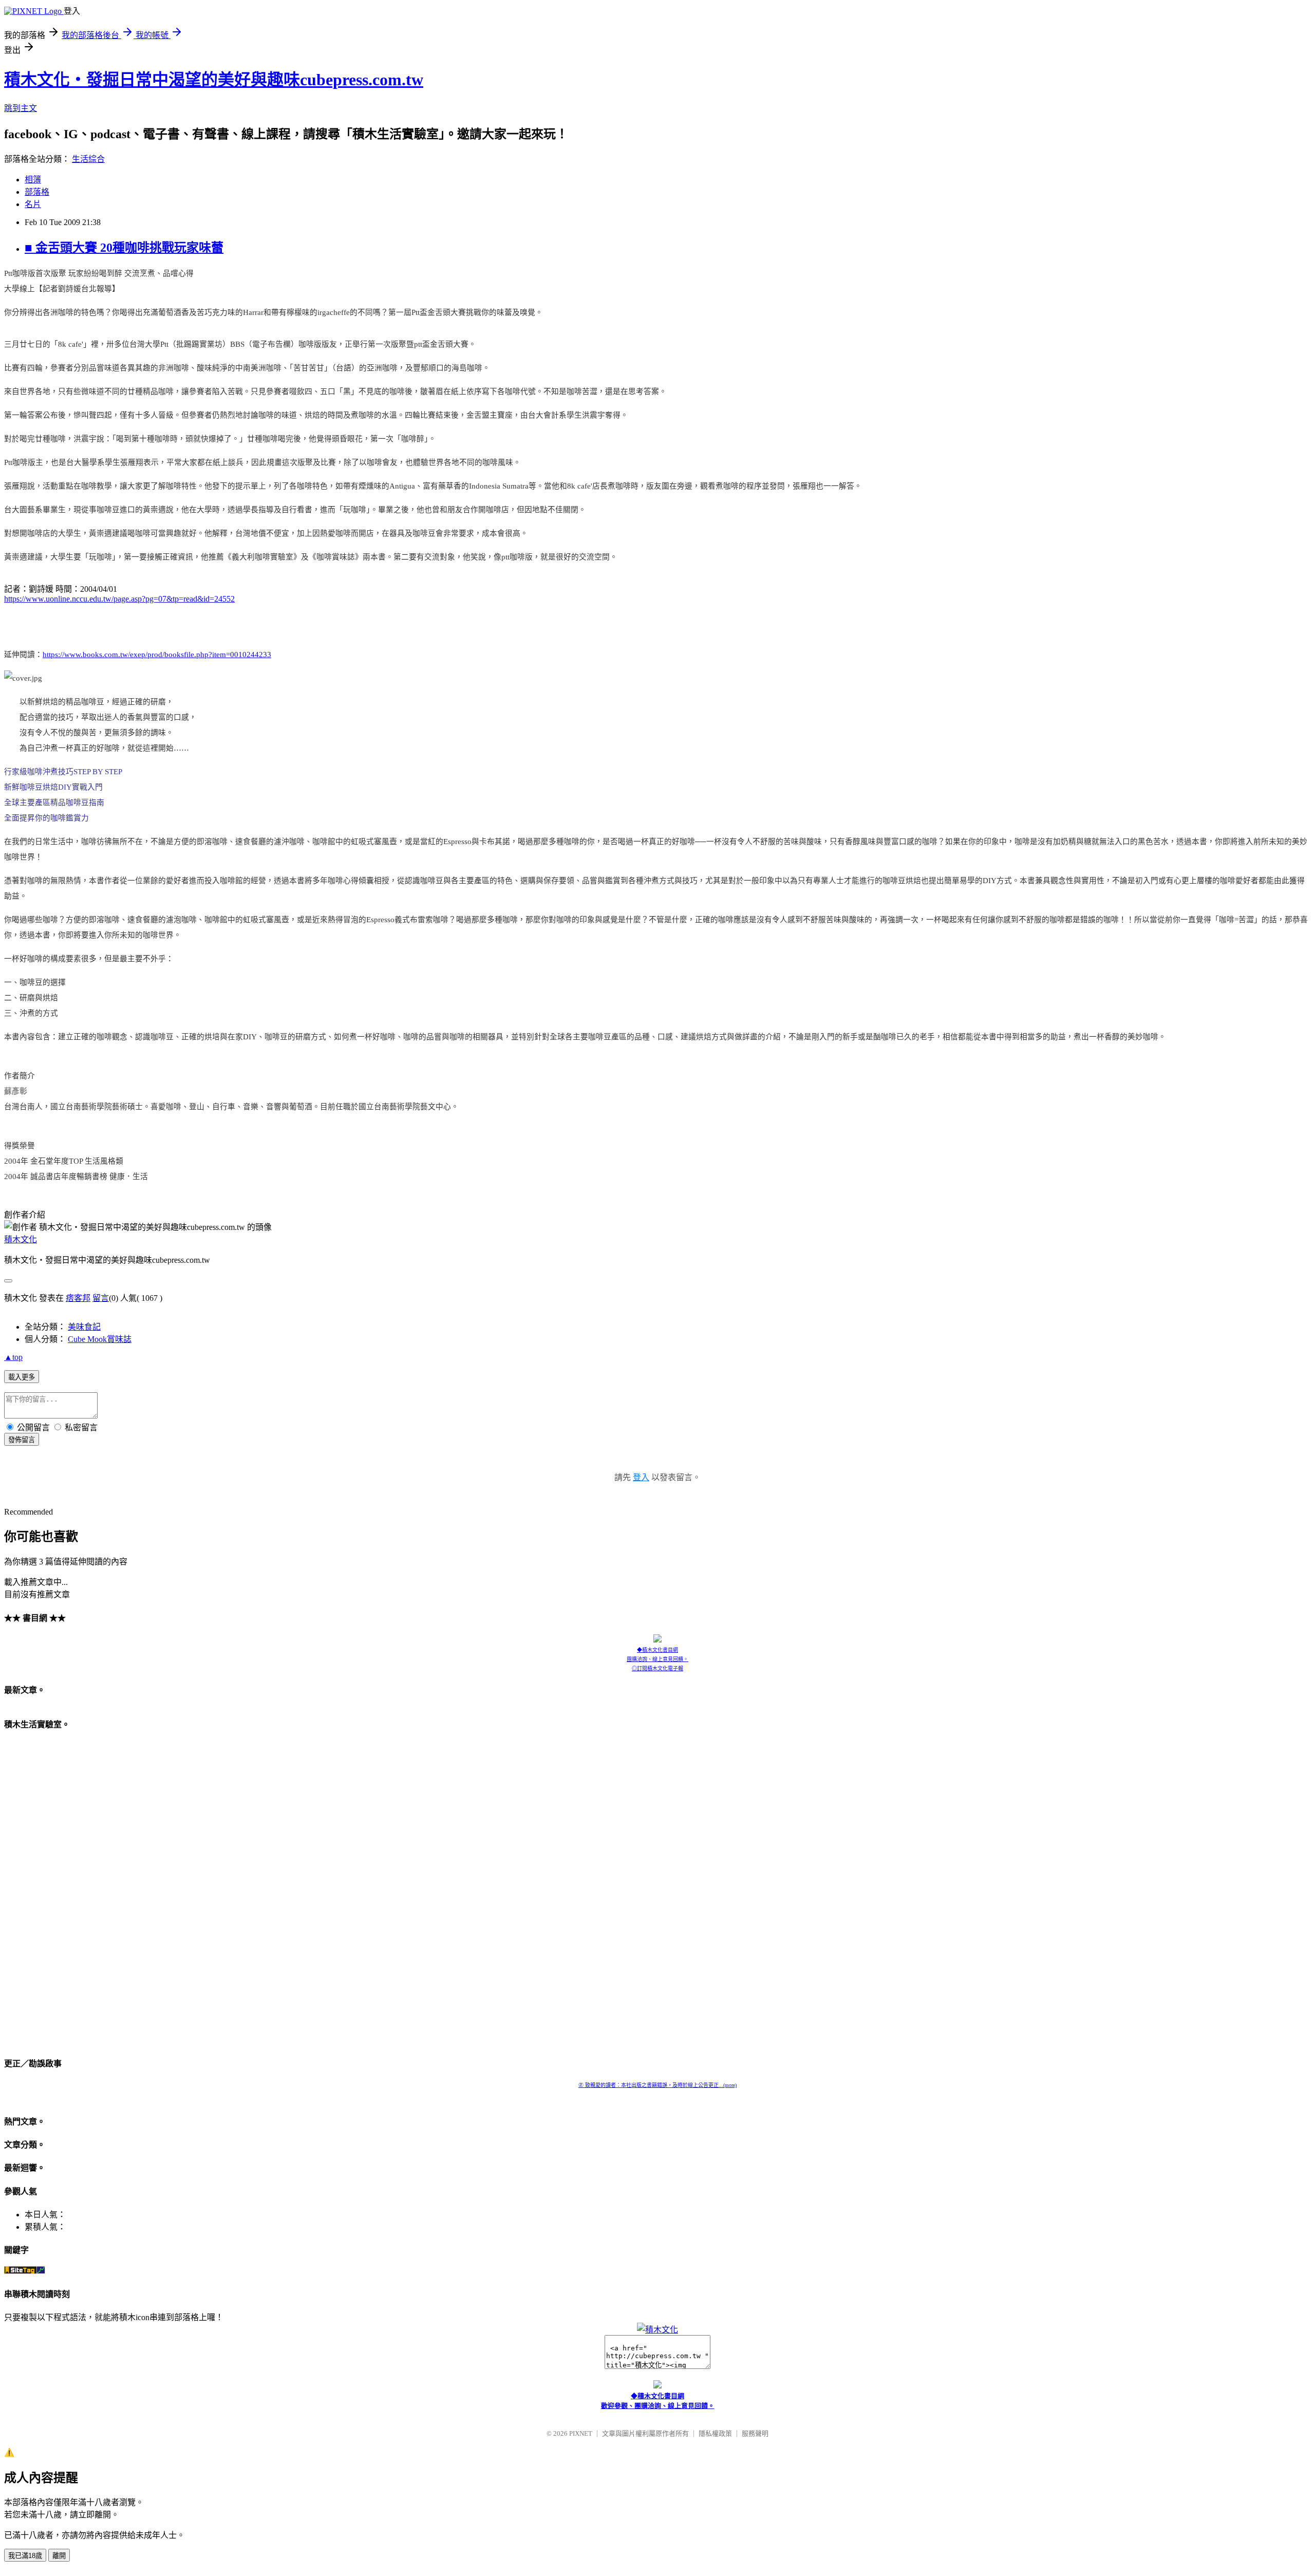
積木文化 (21, 1239)
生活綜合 (88, 159)
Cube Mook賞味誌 (100, 1339)
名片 (33, 204)
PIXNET (581, 2433)
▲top (13, 1357)
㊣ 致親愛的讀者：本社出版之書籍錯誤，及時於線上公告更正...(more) (657, 2085)
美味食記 (84, 1327)
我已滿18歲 (25, 2556)
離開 (59, 2556)
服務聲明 (755, 2433)
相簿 (33, 180)
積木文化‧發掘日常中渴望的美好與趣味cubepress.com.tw (214, 80)
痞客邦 (78, 1298)
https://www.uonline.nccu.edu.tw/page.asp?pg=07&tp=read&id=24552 (119, 599)
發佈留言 (22, 1440)
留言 (101, 1298)
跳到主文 (21, 108)
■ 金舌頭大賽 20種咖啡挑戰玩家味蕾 (124, 248)
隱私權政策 (715, 2433)
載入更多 (22, 1377)
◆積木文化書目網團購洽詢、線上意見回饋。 (657, 1655)
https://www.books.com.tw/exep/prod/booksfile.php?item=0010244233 (157, 655)
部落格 (37, 192)
